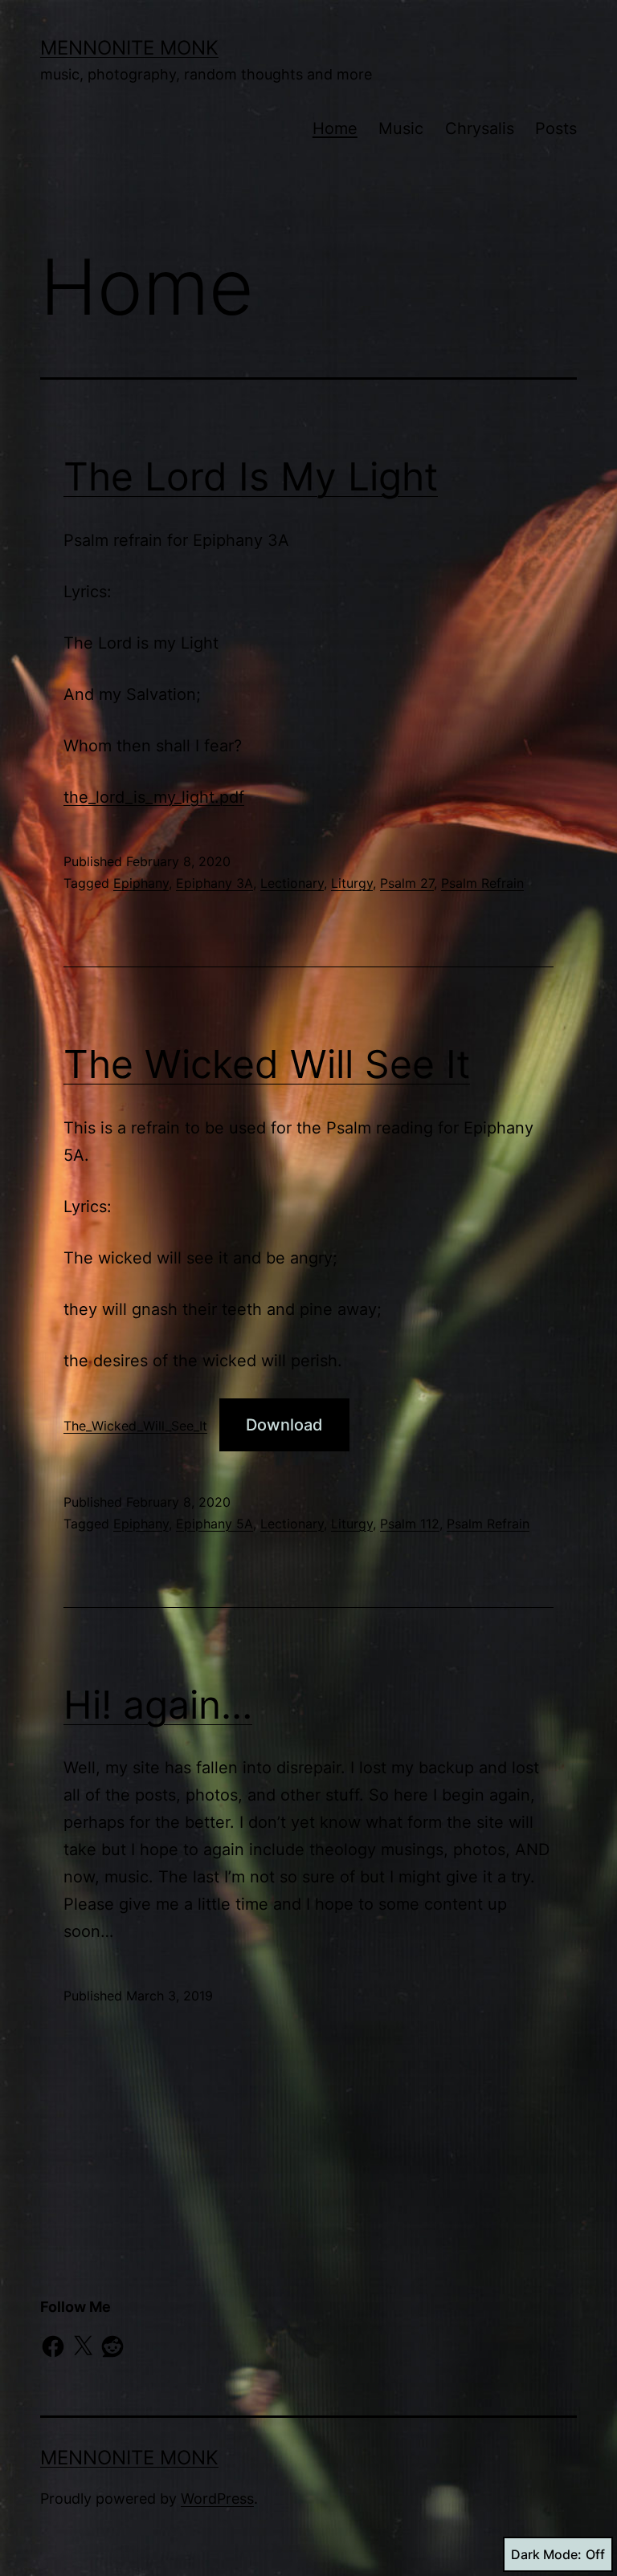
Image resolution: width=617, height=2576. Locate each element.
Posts (556, 128)
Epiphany (141, 883)
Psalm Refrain (482, 883)
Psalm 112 (410, 1524)
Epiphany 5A (215, 1524)
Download (284, 1425)
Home (335, 128)
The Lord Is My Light (251, 476)
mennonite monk (129, 48)
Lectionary (292, 883)
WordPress (217, 2499)
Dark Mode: (546, 2554)
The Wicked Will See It (267, 1064)
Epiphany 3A (215, 883)
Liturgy (352, 883)
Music (401, 128)
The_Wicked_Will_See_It (135, 1426)
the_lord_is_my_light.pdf (154, 797)
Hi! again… (158, 1705)
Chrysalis (480, 128)
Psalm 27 (407, 883)
